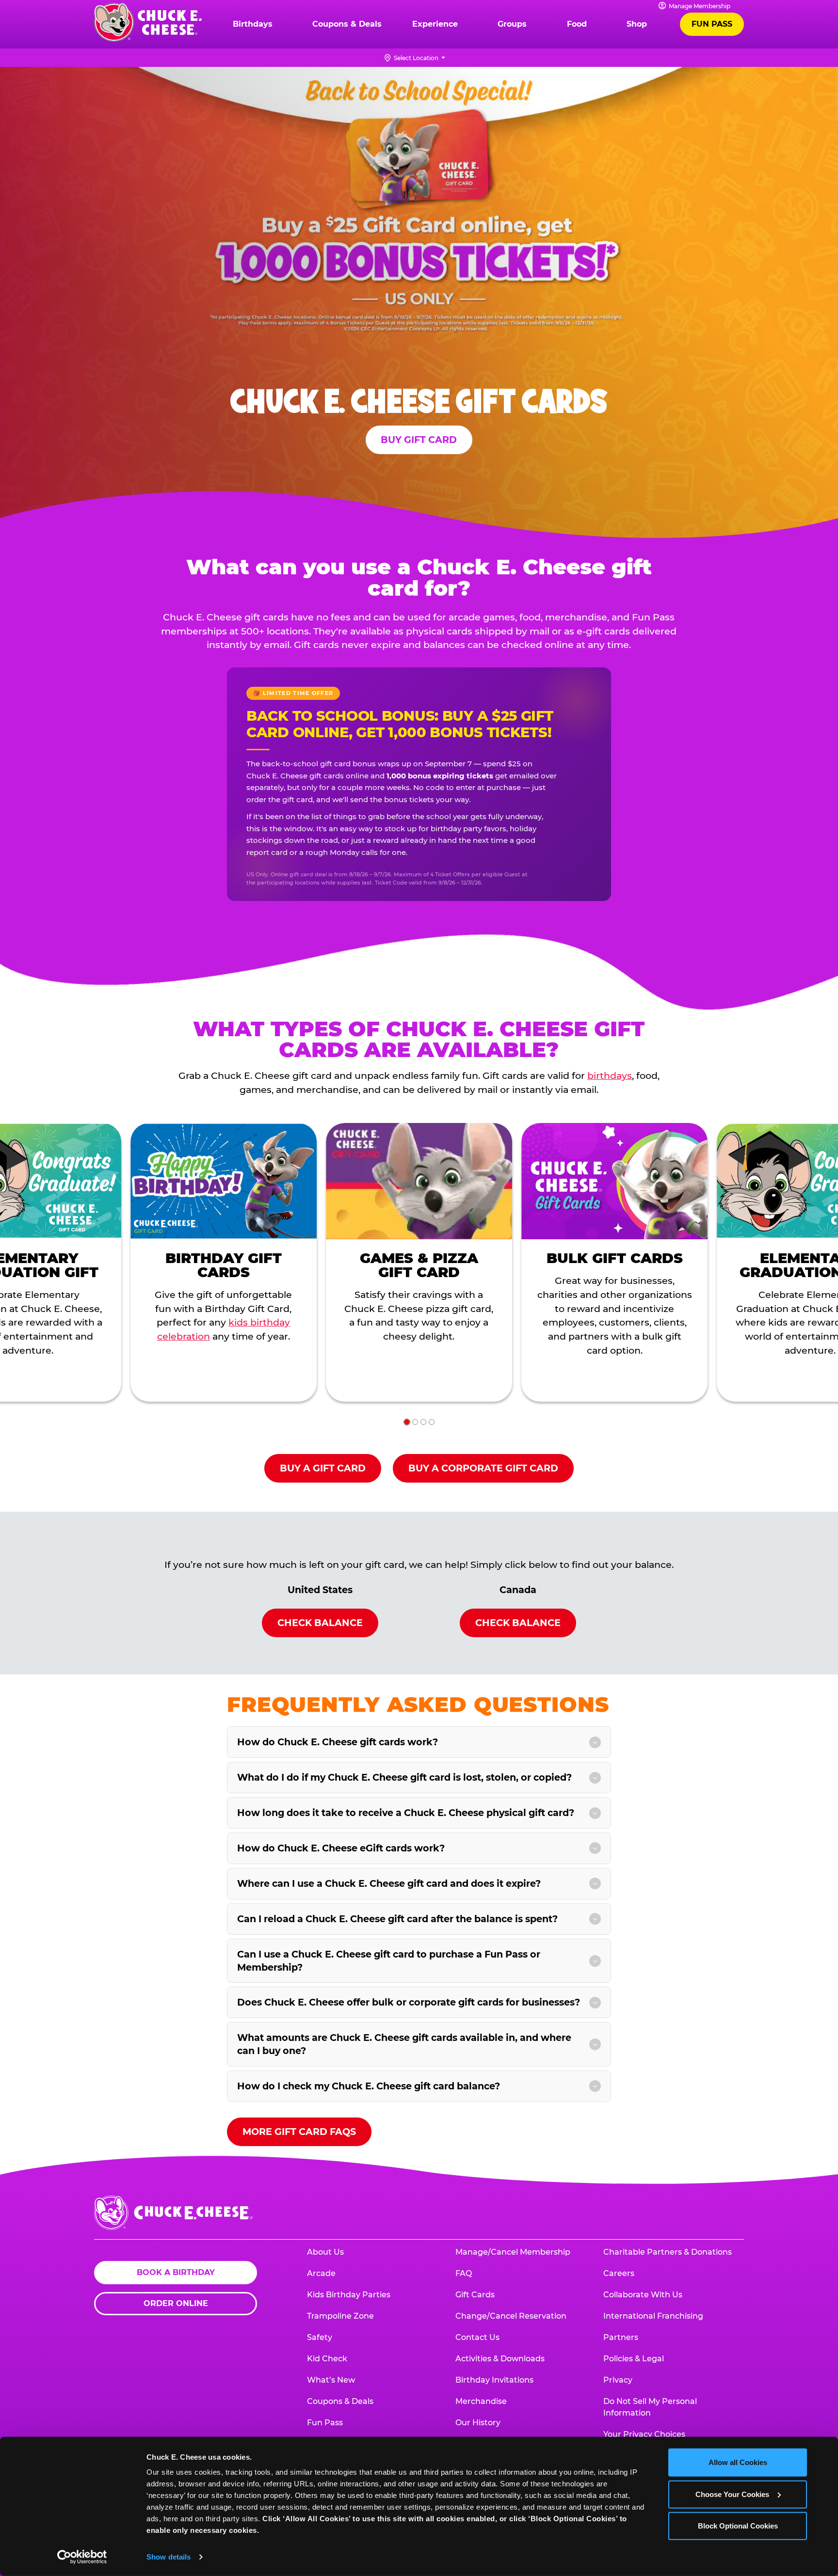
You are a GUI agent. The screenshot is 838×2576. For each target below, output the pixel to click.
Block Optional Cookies (738, 2526)
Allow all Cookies (738, 2462)
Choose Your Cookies (732, 2494)
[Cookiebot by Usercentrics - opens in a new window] (82, 2557)
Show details (169, 2557)
